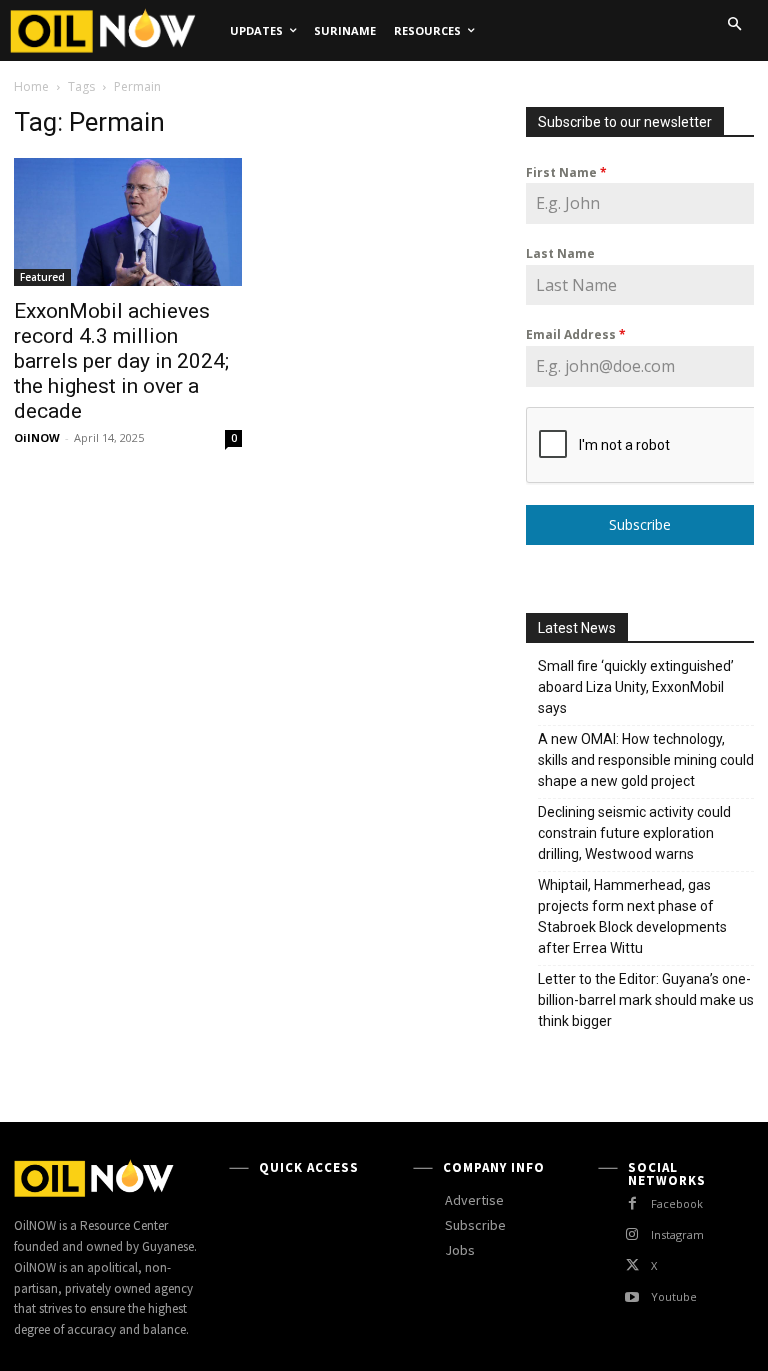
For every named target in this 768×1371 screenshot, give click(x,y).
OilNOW (37, 437)
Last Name (560, 253)
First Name (566, 172)
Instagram (677, 1234)
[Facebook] (632, 1203)
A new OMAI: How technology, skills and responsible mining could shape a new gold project (646, 760)
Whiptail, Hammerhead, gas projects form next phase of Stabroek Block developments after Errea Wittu (632, 916)
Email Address (576, 334)
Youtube (674, 1296)
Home (31, 86)
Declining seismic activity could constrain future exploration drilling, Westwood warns (634, 833)
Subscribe (640, 524)
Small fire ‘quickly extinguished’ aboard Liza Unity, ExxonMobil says (636, 687)
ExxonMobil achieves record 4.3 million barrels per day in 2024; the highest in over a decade (121, 361)
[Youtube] (632, 1297)
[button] (734, 24)
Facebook (677, 1203)
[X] (632, 1265)
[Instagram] (632, 1234)
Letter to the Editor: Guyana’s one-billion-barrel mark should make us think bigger (646, 1000)
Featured (42, 277)
